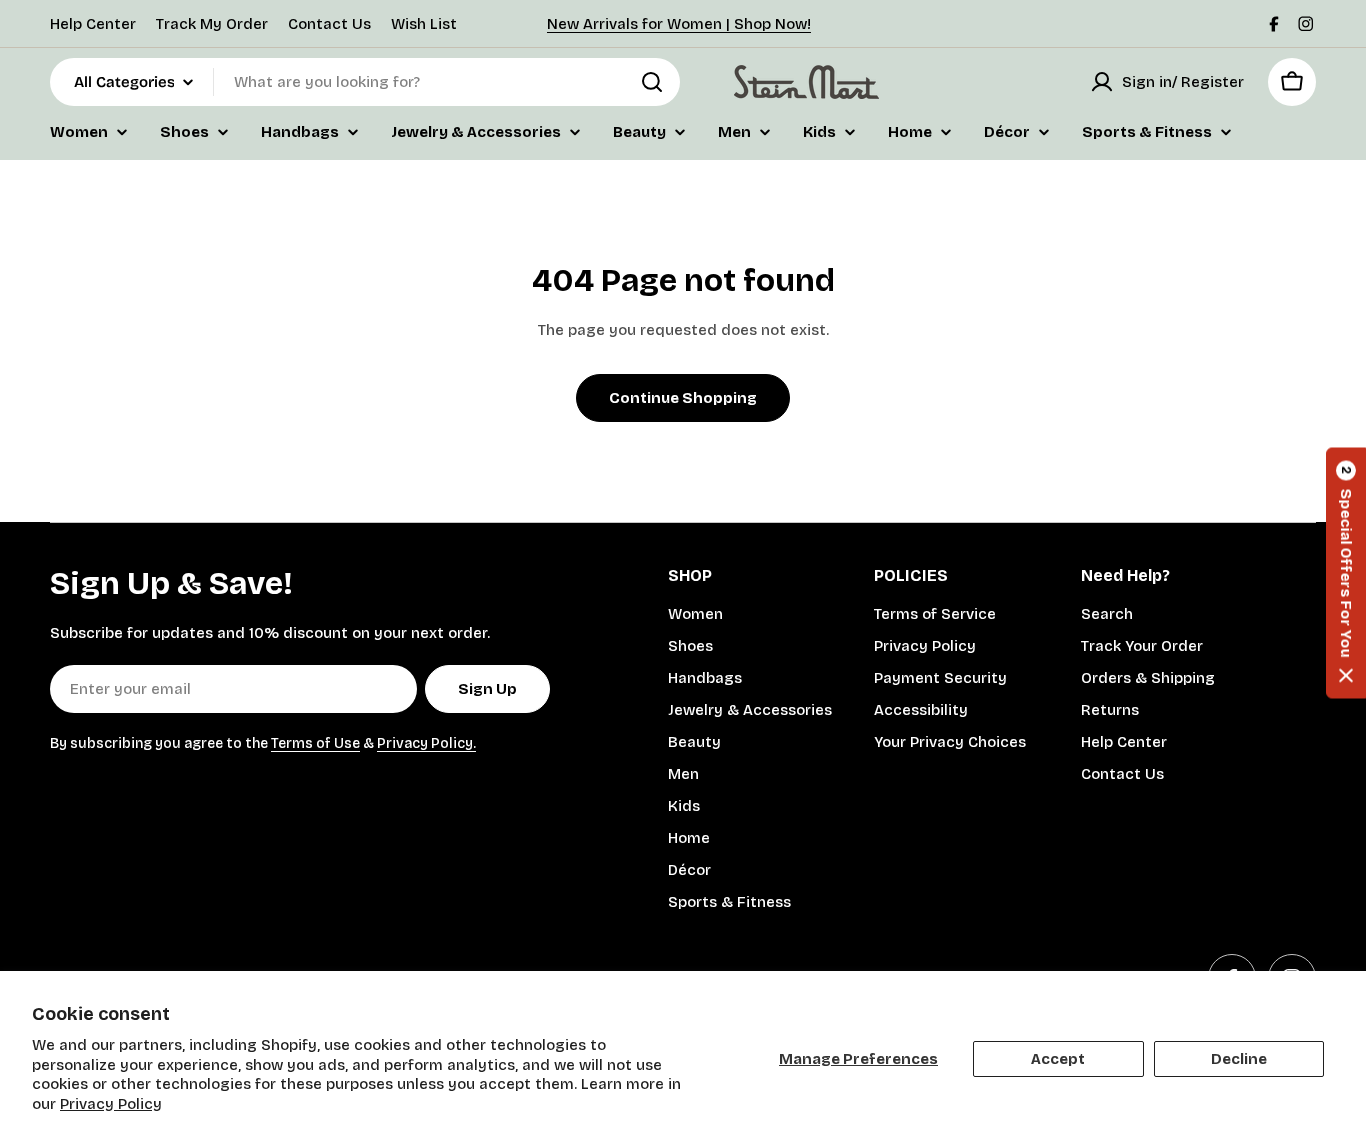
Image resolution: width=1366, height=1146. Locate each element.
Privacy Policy (111, 1104)
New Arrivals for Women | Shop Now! (679, 24)
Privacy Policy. (426, 743)
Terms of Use (315, 743)
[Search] (652, 82)
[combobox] (365, 82)
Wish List (424, 24)
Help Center (93, 24)
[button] (1346, 573)
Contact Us (329, 24)
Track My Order (212, 24)
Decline (1239, 1059)
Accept (1058, 1059)
